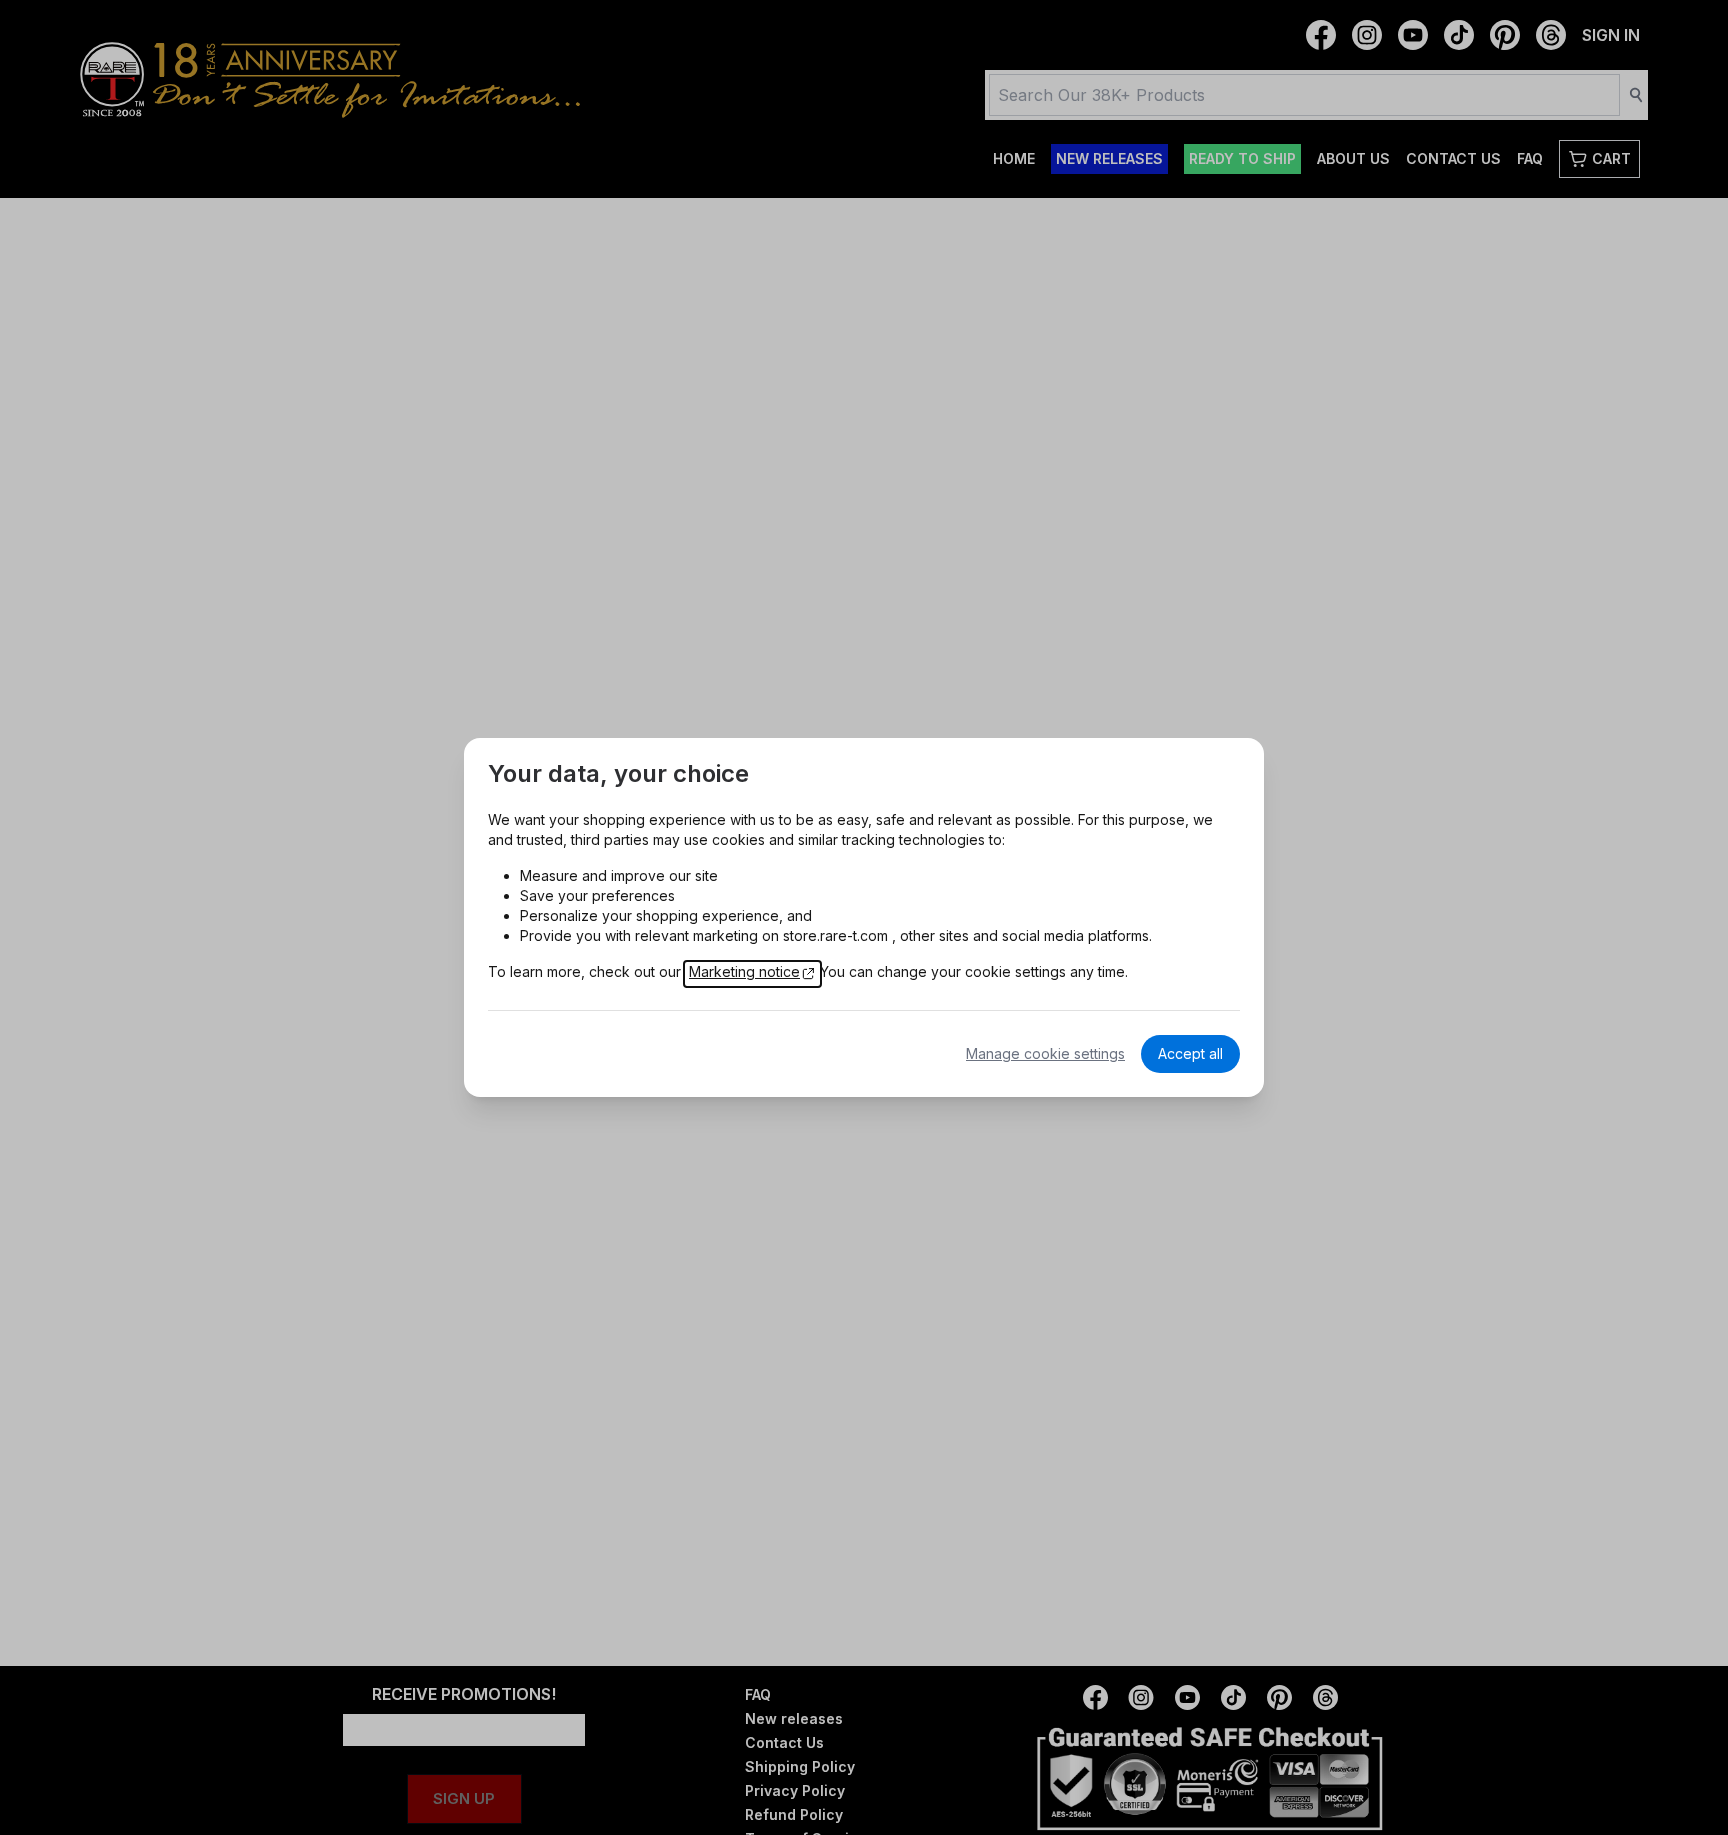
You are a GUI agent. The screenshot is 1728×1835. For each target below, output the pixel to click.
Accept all (1190, 1053)
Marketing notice (744, 971)
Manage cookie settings (1045, 1053)
